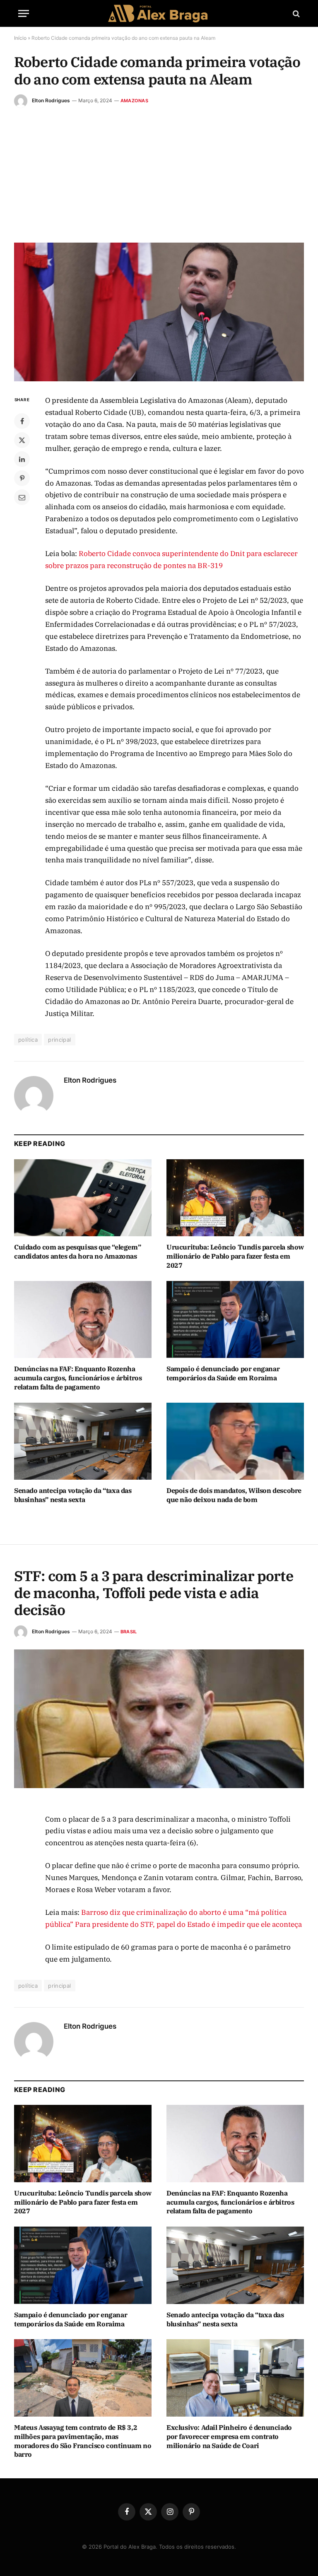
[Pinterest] (22, 478)
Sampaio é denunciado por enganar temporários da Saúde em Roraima (223, 1373)
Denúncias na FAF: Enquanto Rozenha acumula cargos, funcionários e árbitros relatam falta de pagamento (78, 1378)
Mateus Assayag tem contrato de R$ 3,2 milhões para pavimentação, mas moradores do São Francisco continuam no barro (83, 2441)
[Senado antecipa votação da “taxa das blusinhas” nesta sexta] (83, 1441)
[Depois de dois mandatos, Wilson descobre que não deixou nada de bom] (235, 1441)
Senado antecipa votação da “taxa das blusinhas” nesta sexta (73, 1495)
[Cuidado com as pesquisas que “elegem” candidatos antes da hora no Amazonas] (83, 1198)
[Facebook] (22, 421)
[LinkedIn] (22, 459)
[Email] (22, 497)
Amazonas (134, 101)
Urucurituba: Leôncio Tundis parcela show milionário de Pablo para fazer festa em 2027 (235, 1256)
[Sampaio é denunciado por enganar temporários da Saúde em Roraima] (235, 1320)
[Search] (295, 13)
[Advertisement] (159, 170)
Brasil (129, 1632)
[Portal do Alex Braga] (159, 13)
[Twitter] (22, 440)
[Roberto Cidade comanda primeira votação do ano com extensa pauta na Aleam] (159, 312)
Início (20, 38)
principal (60, 1040)
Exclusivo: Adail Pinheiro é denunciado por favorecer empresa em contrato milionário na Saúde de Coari (229, 2436)
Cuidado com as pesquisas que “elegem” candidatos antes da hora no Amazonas (77, 1252)
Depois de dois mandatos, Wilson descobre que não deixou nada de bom (234, 1495)
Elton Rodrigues (51, 100)
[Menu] (24, 13)
